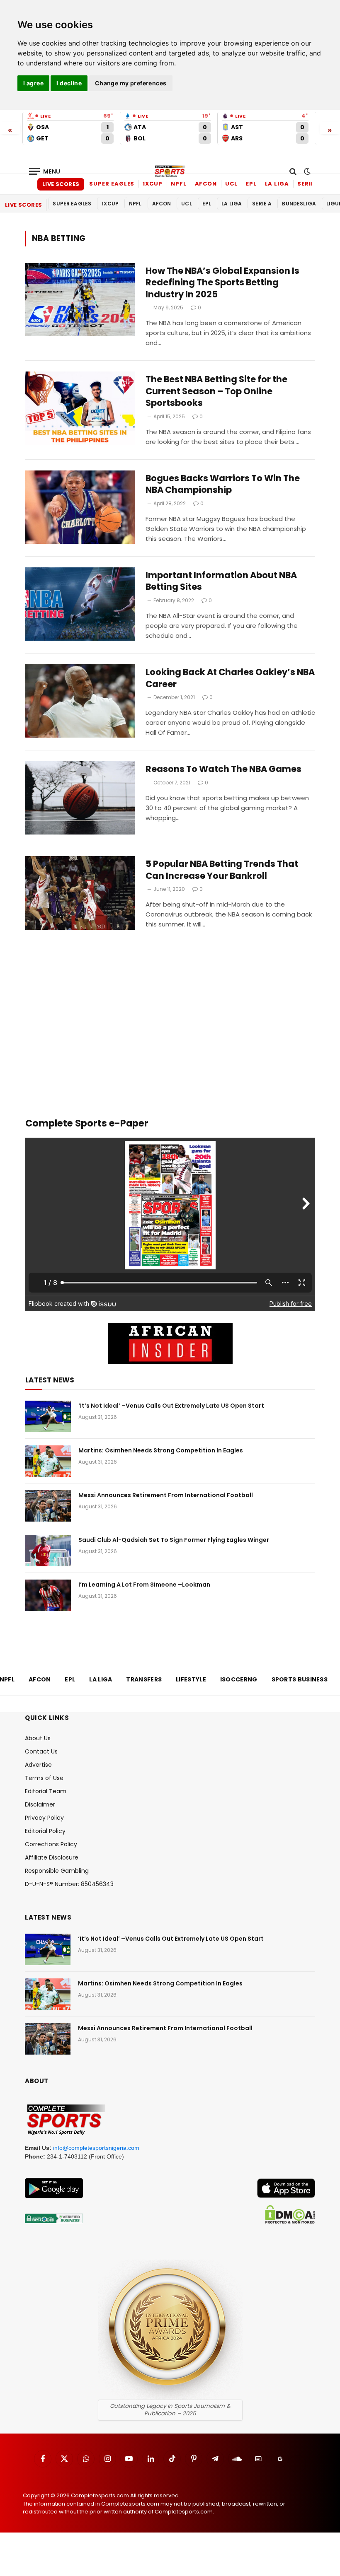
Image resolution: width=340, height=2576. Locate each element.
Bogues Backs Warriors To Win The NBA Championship (223, 484)
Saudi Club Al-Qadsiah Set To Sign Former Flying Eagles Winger (174, 1540)
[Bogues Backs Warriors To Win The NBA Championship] (80, 507)
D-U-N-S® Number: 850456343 (69, 1884)
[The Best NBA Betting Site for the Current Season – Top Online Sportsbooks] (80, 408)
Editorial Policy (45, 1831)
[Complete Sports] (170, 171)
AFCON (206, 184)
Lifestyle (191, 1679)
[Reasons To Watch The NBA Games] (80, 798)
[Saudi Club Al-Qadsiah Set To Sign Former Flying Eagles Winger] (48, 1551)
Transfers (144, 1679)
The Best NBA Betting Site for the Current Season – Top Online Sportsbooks (216, 391)
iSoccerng (239, 1679)
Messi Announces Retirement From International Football (166, 1495)
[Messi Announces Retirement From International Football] (48, 1506)
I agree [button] (33, 83)
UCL (231, 184)
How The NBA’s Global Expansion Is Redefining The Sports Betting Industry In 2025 (222, 283)
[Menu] (45, 171)
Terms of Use (44, 1778)
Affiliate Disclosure (52, 1857)
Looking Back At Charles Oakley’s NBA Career (230, 678)
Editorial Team (46, 1791)
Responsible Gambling (57, 1871)
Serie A (309, 184)
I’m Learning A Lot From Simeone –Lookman (144, 1585)
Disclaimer (40, 1804)
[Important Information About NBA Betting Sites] (80, 604)
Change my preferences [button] (131, 83)
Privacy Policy (44, 1818)
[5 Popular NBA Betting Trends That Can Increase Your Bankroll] (80, 893)
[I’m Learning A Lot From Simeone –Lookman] (48, 1595)
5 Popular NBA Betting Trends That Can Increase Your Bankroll (222, 870)
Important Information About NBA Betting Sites (221, 581)
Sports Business (300, 1679)
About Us (38, 1738)
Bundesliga (299, 204)
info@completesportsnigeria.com (96, 2148)
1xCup (153, 184)
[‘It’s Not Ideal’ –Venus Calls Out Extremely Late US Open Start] (48, 1416)
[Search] (293, 171)
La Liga (277, 184)
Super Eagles (112, 184)
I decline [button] (69, 83)
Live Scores (61, 184)
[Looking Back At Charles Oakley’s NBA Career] (80, 701)
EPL (251, 184)
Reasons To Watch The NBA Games (223, 769)
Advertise (38, 1765)
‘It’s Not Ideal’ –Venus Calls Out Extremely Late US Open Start (171, 1406)
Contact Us (41, 1751)
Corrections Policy (51, 1844)
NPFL (179, 184)
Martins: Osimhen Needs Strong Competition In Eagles (161, 1450)
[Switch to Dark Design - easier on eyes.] (306, 171)
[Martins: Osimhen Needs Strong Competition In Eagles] (48, 1461)
